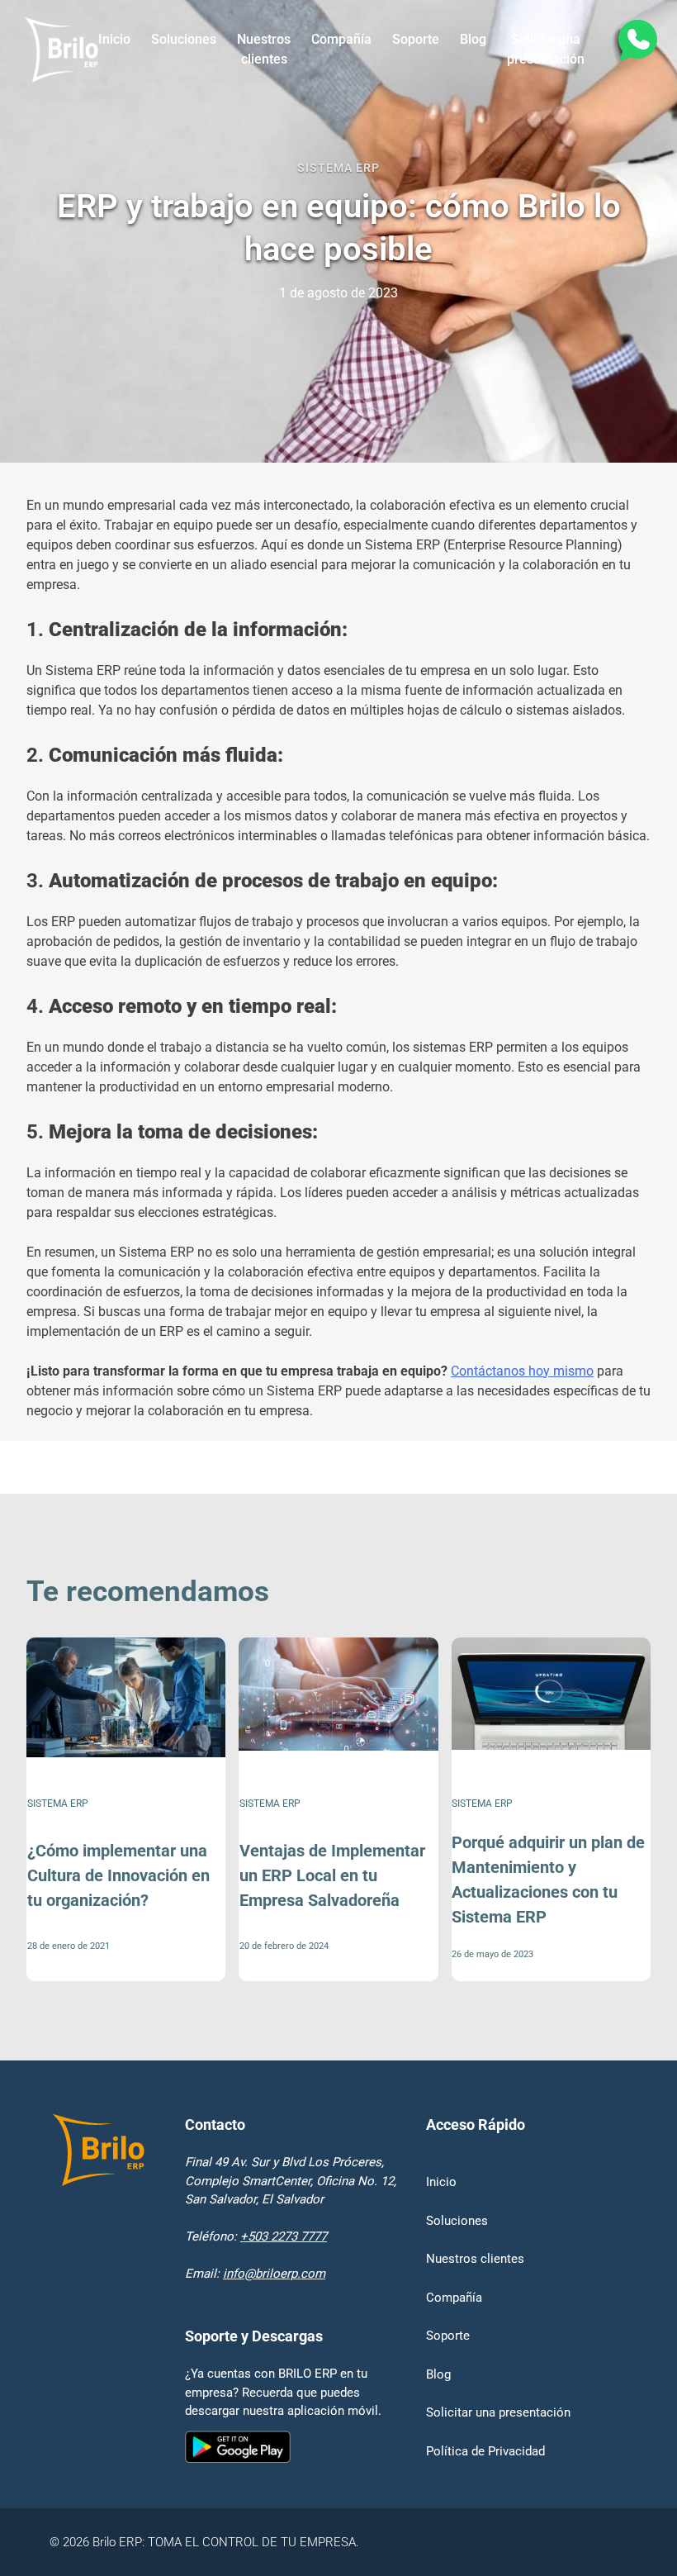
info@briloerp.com (274, 2274)
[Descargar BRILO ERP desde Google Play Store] (284, 2449)
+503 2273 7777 (284, 2236)
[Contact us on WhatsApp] (637, 43)
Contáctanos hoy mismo (522, 1371)
